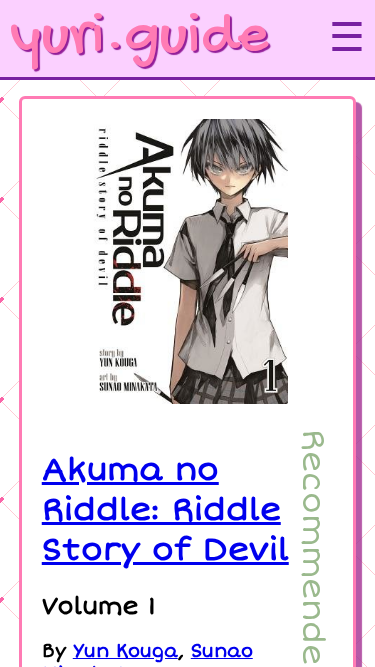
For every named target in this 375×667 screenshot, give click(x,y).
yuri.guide (139, 38)
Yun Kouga (125, 651)
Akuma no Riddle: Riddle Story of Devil (165, 510)
